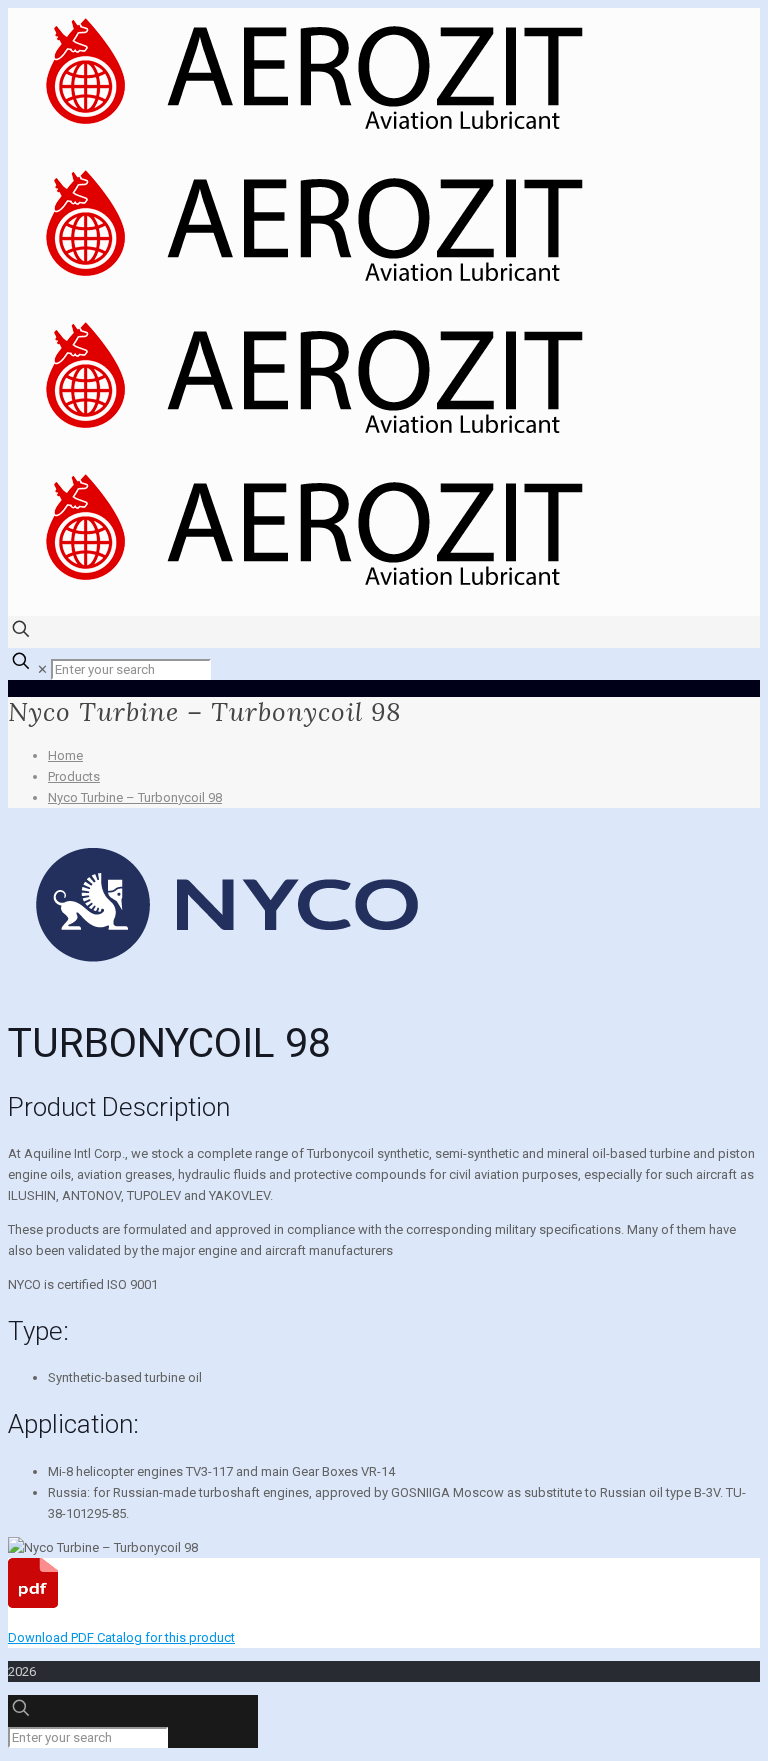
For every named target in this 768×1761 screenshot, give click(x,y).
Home (65, 755)
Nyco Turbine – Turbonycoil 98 (135, 797)
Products (74, 776)
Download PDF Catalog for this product (121, 1637)
